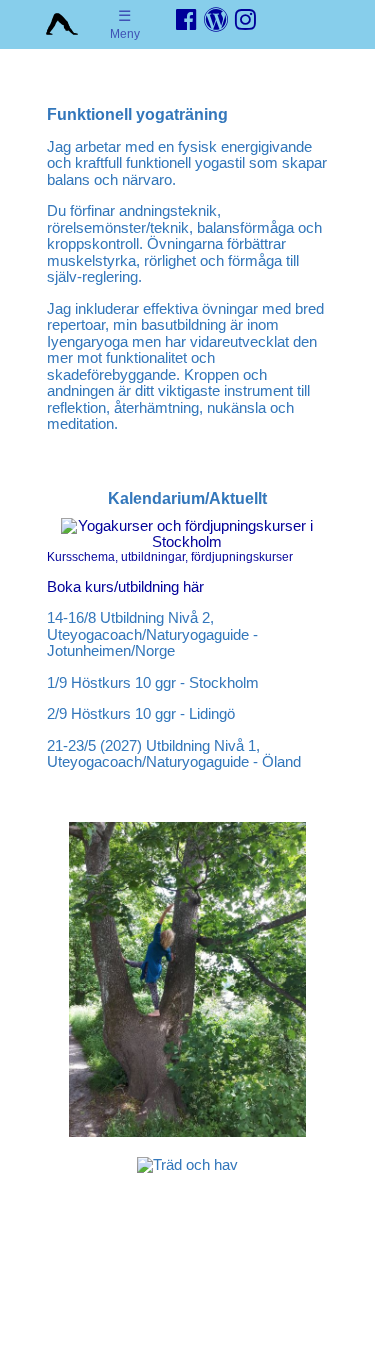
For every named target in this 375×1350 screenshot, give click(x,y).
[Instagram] (245, 19)
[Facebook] (186, 19)
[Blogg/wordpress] (216, 19)
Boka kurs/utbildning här (125, 586)
